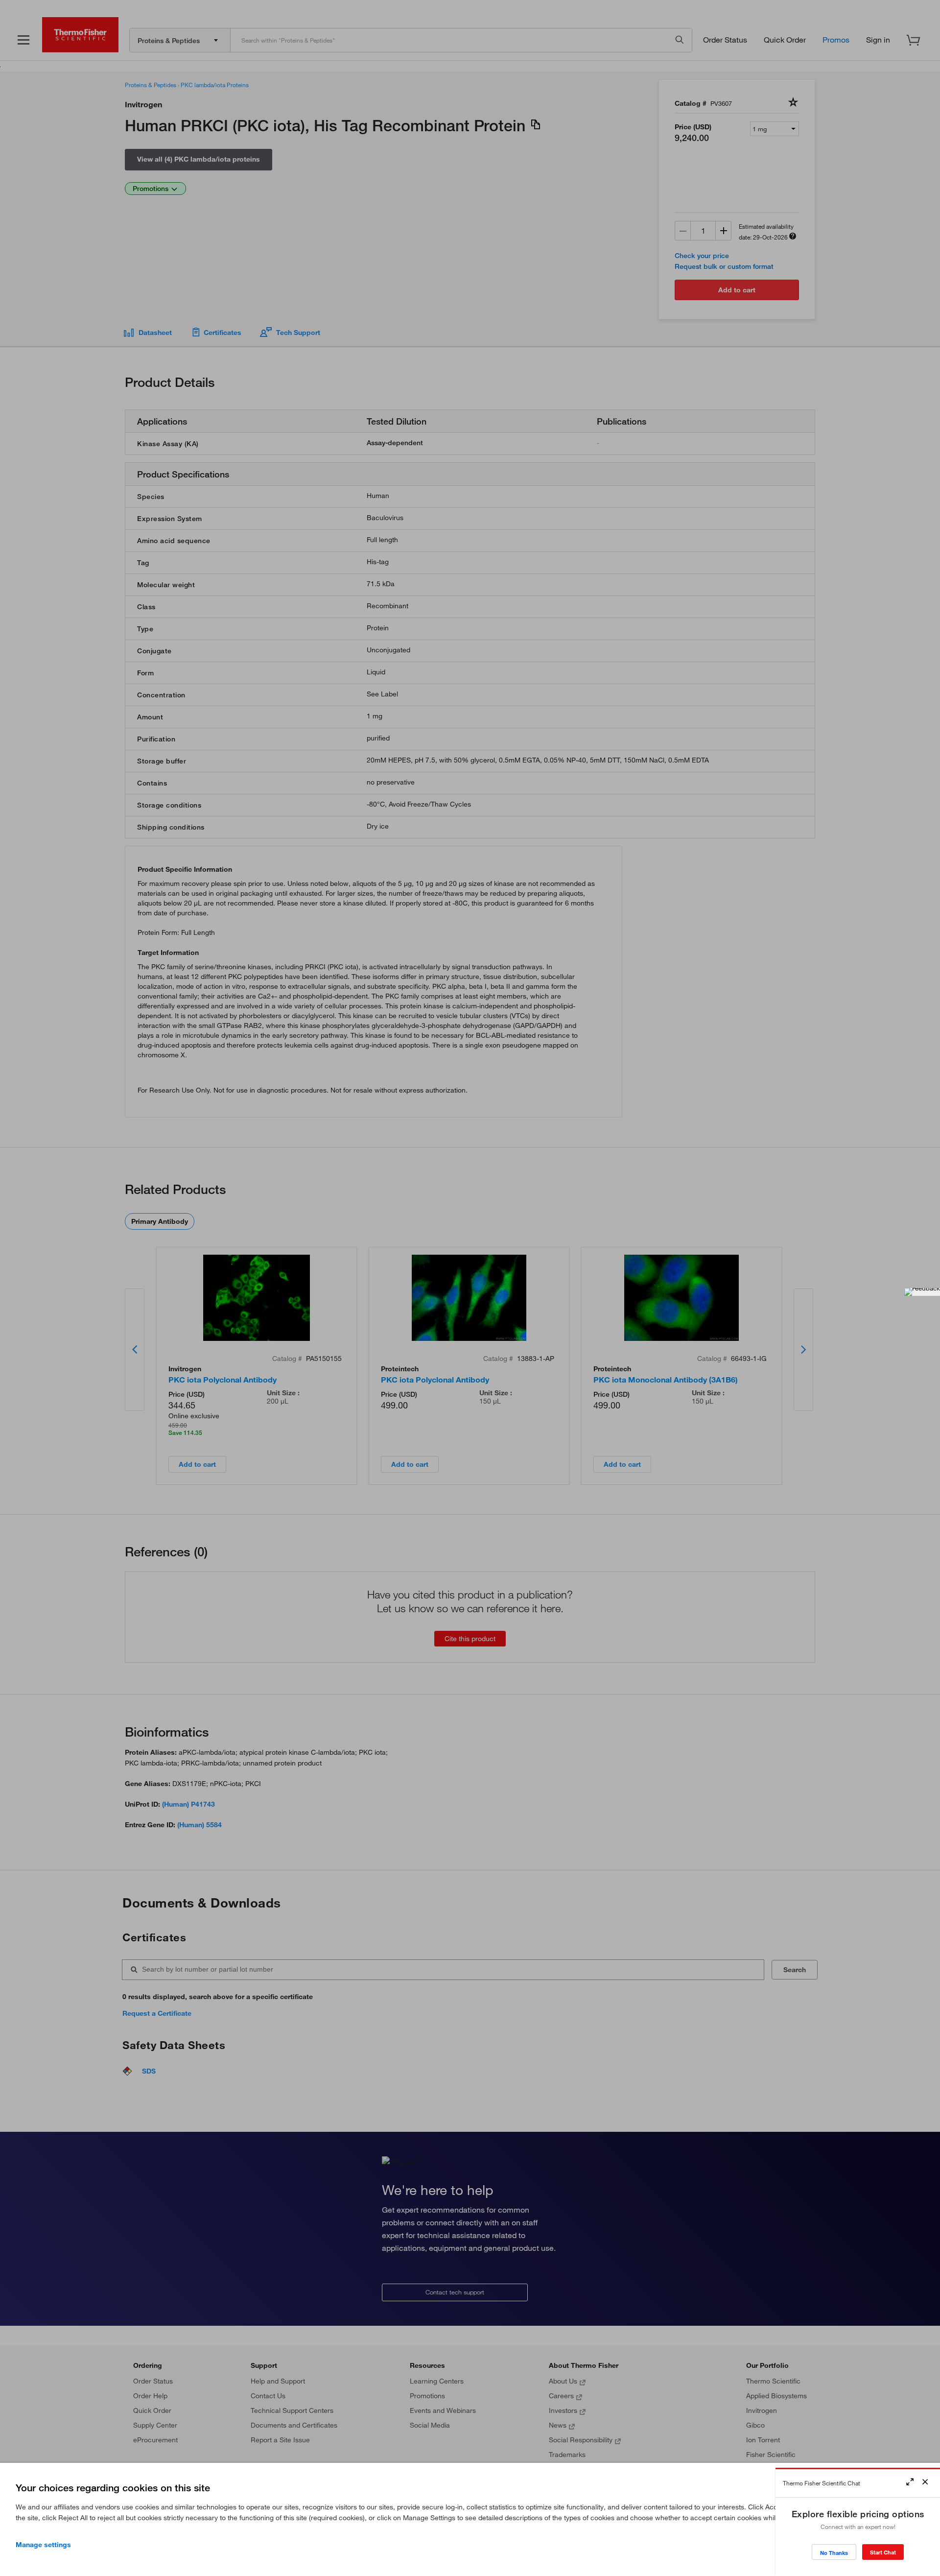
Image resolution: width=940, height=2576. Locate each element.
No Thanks (834, 2553)
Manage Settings (43, 2545)
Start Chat (883, 2552)
